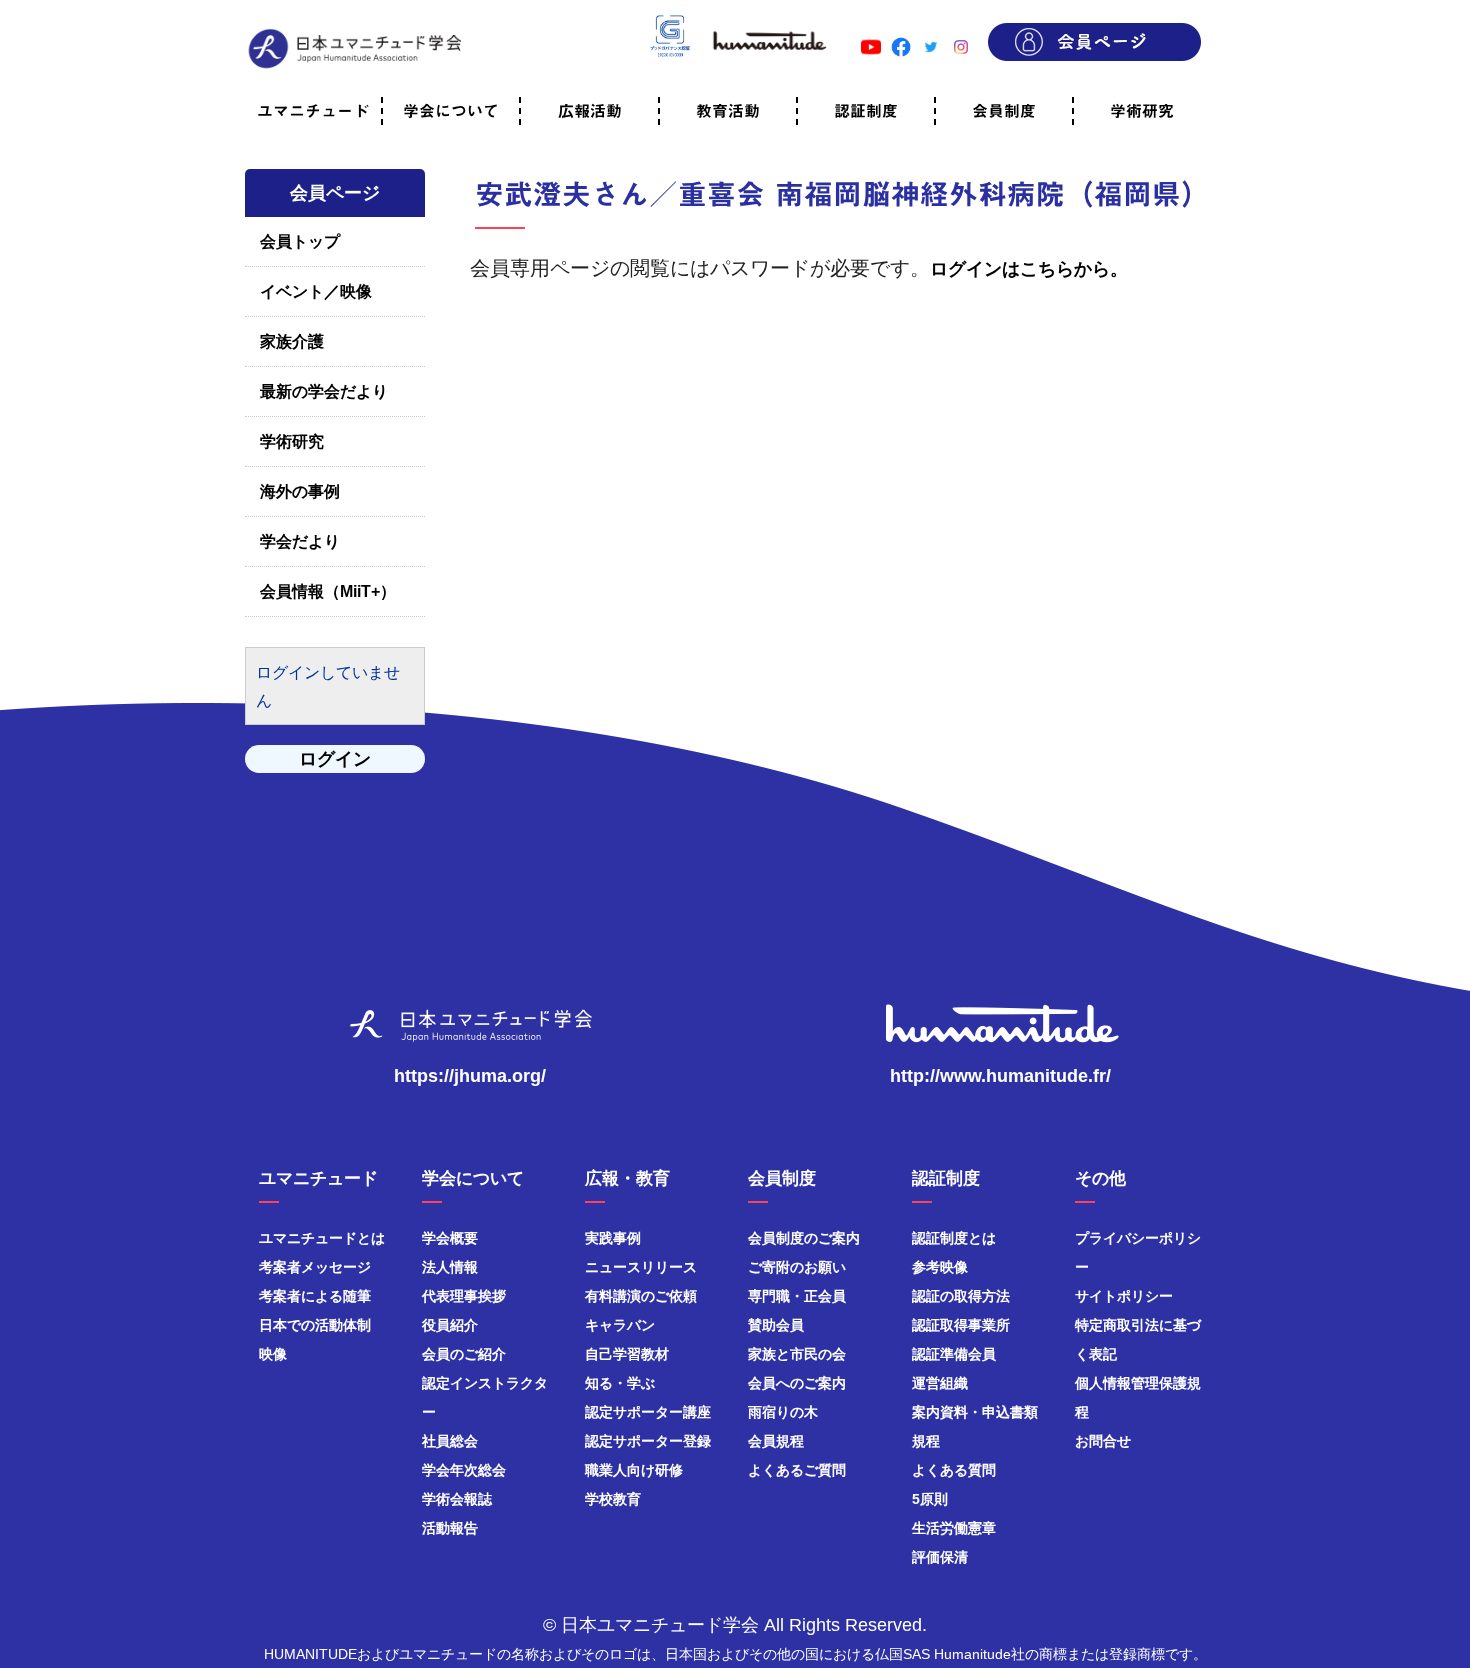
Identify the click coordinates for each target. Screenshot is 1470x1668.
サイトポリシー (1124, 1296)
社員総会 (450, 1441)
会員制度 (1004, 111)
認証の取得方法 (961, 1296)
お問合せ (1103, 1441)
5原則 (930, 1499)
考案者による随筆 (315, 1296)
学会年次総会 (464, 1470)
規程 (926, 1441)
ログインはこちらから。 (1029, 269)
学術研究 (1142, 111)
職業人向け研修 (634, 1470)
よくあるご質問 (797, 1470)
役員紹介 (450, 1325)
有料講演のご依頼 (641, 1296)
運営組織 (940, 1383)
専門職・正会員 (797, 1296)
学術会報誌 (457, 1499)
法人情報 (450, 1267)
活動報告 (450, 1528)
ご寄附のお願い (797, 1267)
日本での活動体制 (315, 1325)
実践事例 (613, 1238)
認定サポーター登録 (648, 1441)
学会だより (300, 541)
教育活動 (728, 111)
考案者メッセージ (315, 1267)
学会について (451, 111)
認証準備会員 (954, 1354)
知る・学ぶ (620, 1383)
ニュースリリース (641, 1267)
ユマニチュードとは (322, 1238)
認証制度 (866, 111)
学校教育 (613, 1499)
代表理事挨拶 (464, 1296)
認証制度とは (954, 1238)
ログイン (335, 759)
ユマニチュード (313, 111)
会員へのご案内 (797, 1383)
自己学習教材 (627, 1354)
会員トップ (300, 241)
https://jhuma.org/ (470, 1076)
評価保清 (940, 1557)
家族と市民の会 (797, 1354)
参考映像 (940, 1267)
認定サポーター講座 (648, 1412)
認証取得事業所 (961, 1325)
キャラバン (620, 1325)
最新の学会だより (324, 391)
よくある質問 (954, 1470)
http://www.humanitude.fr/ (1000, 1076)
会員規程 (776, 1441)
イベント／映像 (316, 291)
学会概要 (450, 1238)
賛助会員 (776, 1325)
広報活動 (590, 111)
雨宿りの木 (783, 1412)
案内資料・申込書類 (975, 1412)
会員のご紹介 (464, 1354)
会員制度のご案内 (804, 1238)
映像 (273, 1354)
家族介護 (292, 341)
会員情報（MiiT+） (328, 591)
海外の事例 (300, 491)
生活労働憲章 (954, 1528)
